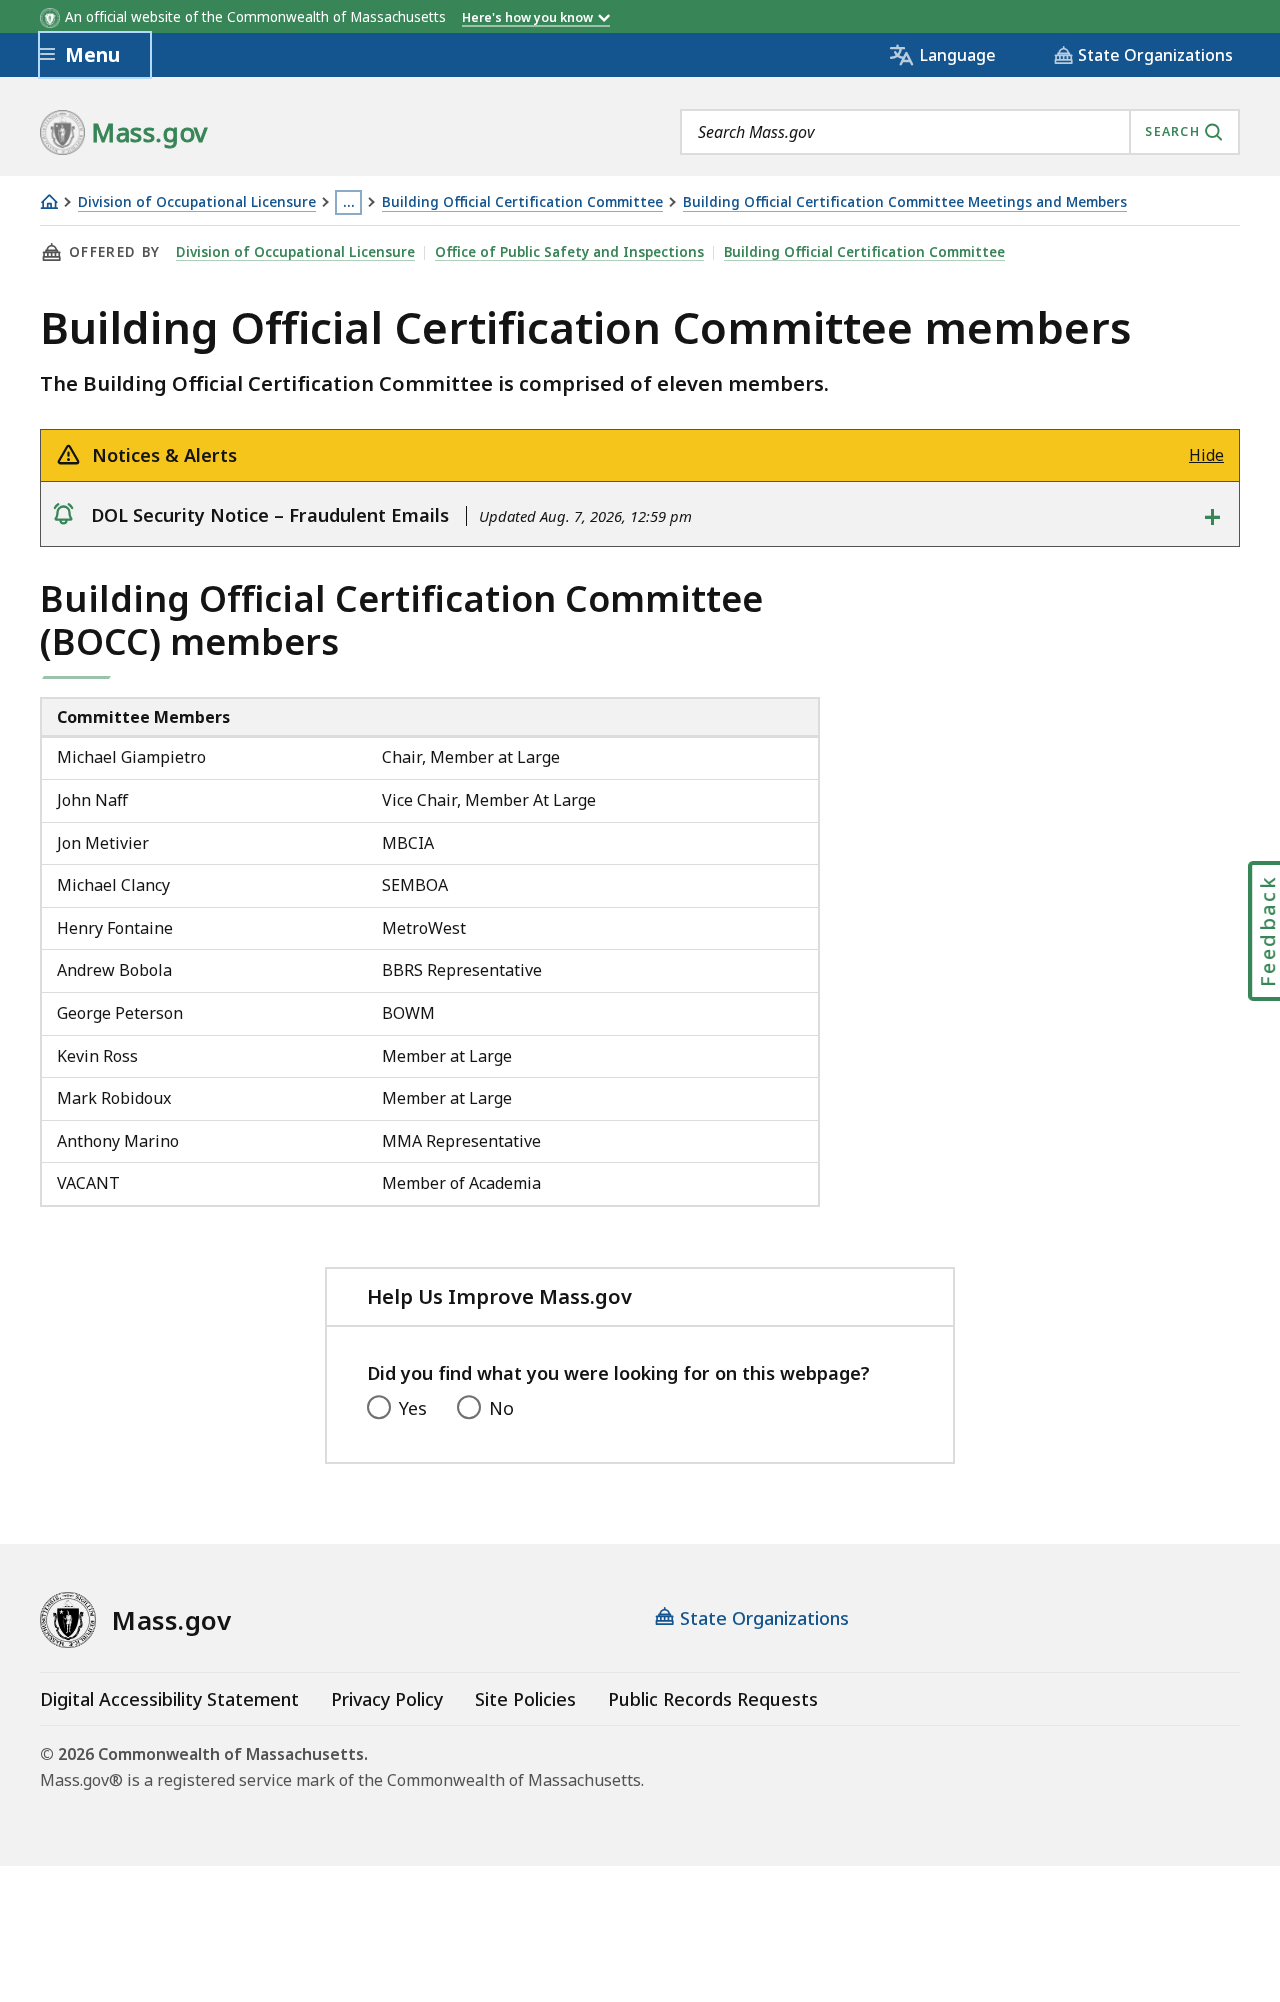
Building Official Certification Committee (522, 202)
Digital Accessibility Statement (169, 1699)
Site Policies (525, 1699)
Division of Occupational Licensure (197, 202)
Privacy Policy (387, 1699)
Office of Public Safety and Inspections (569, 252)
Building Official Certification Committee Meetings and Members (905, 202)
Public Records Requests (713, 1699)
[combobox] (960, 132)
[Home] (49, 201)
